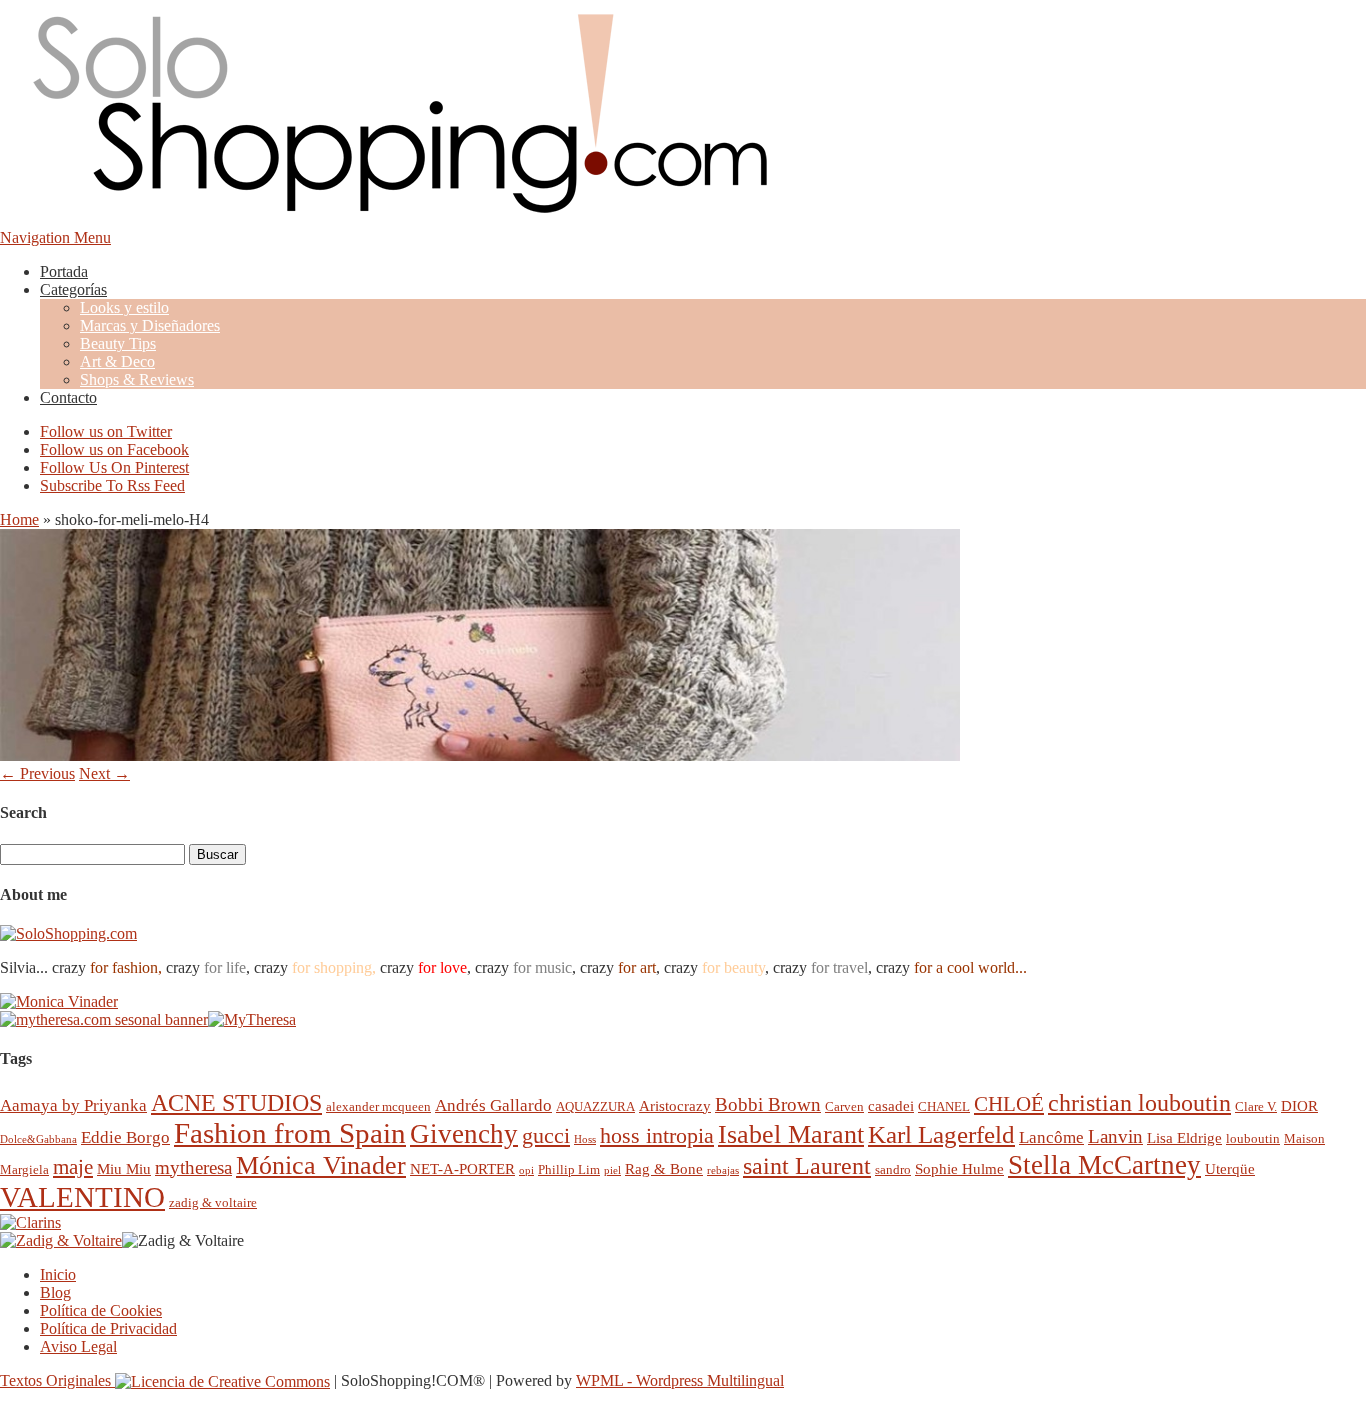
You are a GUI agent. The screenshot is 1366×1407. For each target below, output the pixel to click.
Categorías (73, 289)
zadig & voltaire (213, 1202)
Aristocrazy (675, 1105)
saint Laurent (807, 1166)
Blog (55, 1292)
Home (19, 519)
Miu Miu (124, 1168)
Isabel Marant (791, 1134)
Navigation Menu (55, 237)
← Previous (37, 773)
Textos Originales (57, 1380)
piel (612, 1170)
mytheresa (193, 1167)
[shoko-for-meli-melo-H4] (480, 755)
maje (73, 1166)
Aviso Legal (78, 1346)
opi (526, 1170)
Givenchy (464, 1134)
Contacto (68, 397)
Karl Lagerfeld (941, 1134)
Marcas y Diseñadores (150, 325)
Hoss (585, 1139)
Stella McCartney (1104, 1165)
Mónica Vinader (321, 1165)
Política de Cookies (101, 1310)
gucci (546, 1135)
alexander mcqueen (378, 1106)
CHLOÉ (1009, 1103)
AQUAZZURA (595, 1106)
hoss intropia (657, 1135)
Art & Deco (117, 361)
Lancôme (1051, 1137)
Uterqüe (1230, 1168)
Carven (844, 1106)
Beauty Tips (118, 343)
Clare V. (1256, 1106)
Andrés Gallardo (493, 1105)
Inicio (58, 1274)
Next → (104, 773)
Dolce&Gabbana (38, 1139)
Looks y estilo (124, 307)
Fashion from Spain (290, 1133)
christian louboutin (1139, 1103)
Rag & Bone (664, 1168)
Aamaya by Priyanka (73, 1105)
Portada (64, 271)
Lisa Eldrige (1184, 1137)
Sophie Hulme (959, 1168)
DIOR (1299, 1105)
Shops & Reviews (137, 379)
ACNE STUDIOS (236, 1103)
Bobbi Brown (768, 1104)
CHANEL (944, 1106)
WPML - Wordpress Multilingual (680, 1380)
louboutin (1253, 1138)
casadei (891, 1105)
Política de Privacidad (108, 1328)
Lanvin (1115, 1136)
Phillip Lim (569, 1169)
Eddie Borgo (125, 1137)
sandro (893, 1169)
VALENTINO (82, 1197)
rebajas (723, 1170)
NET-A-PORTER (462, 1168)
